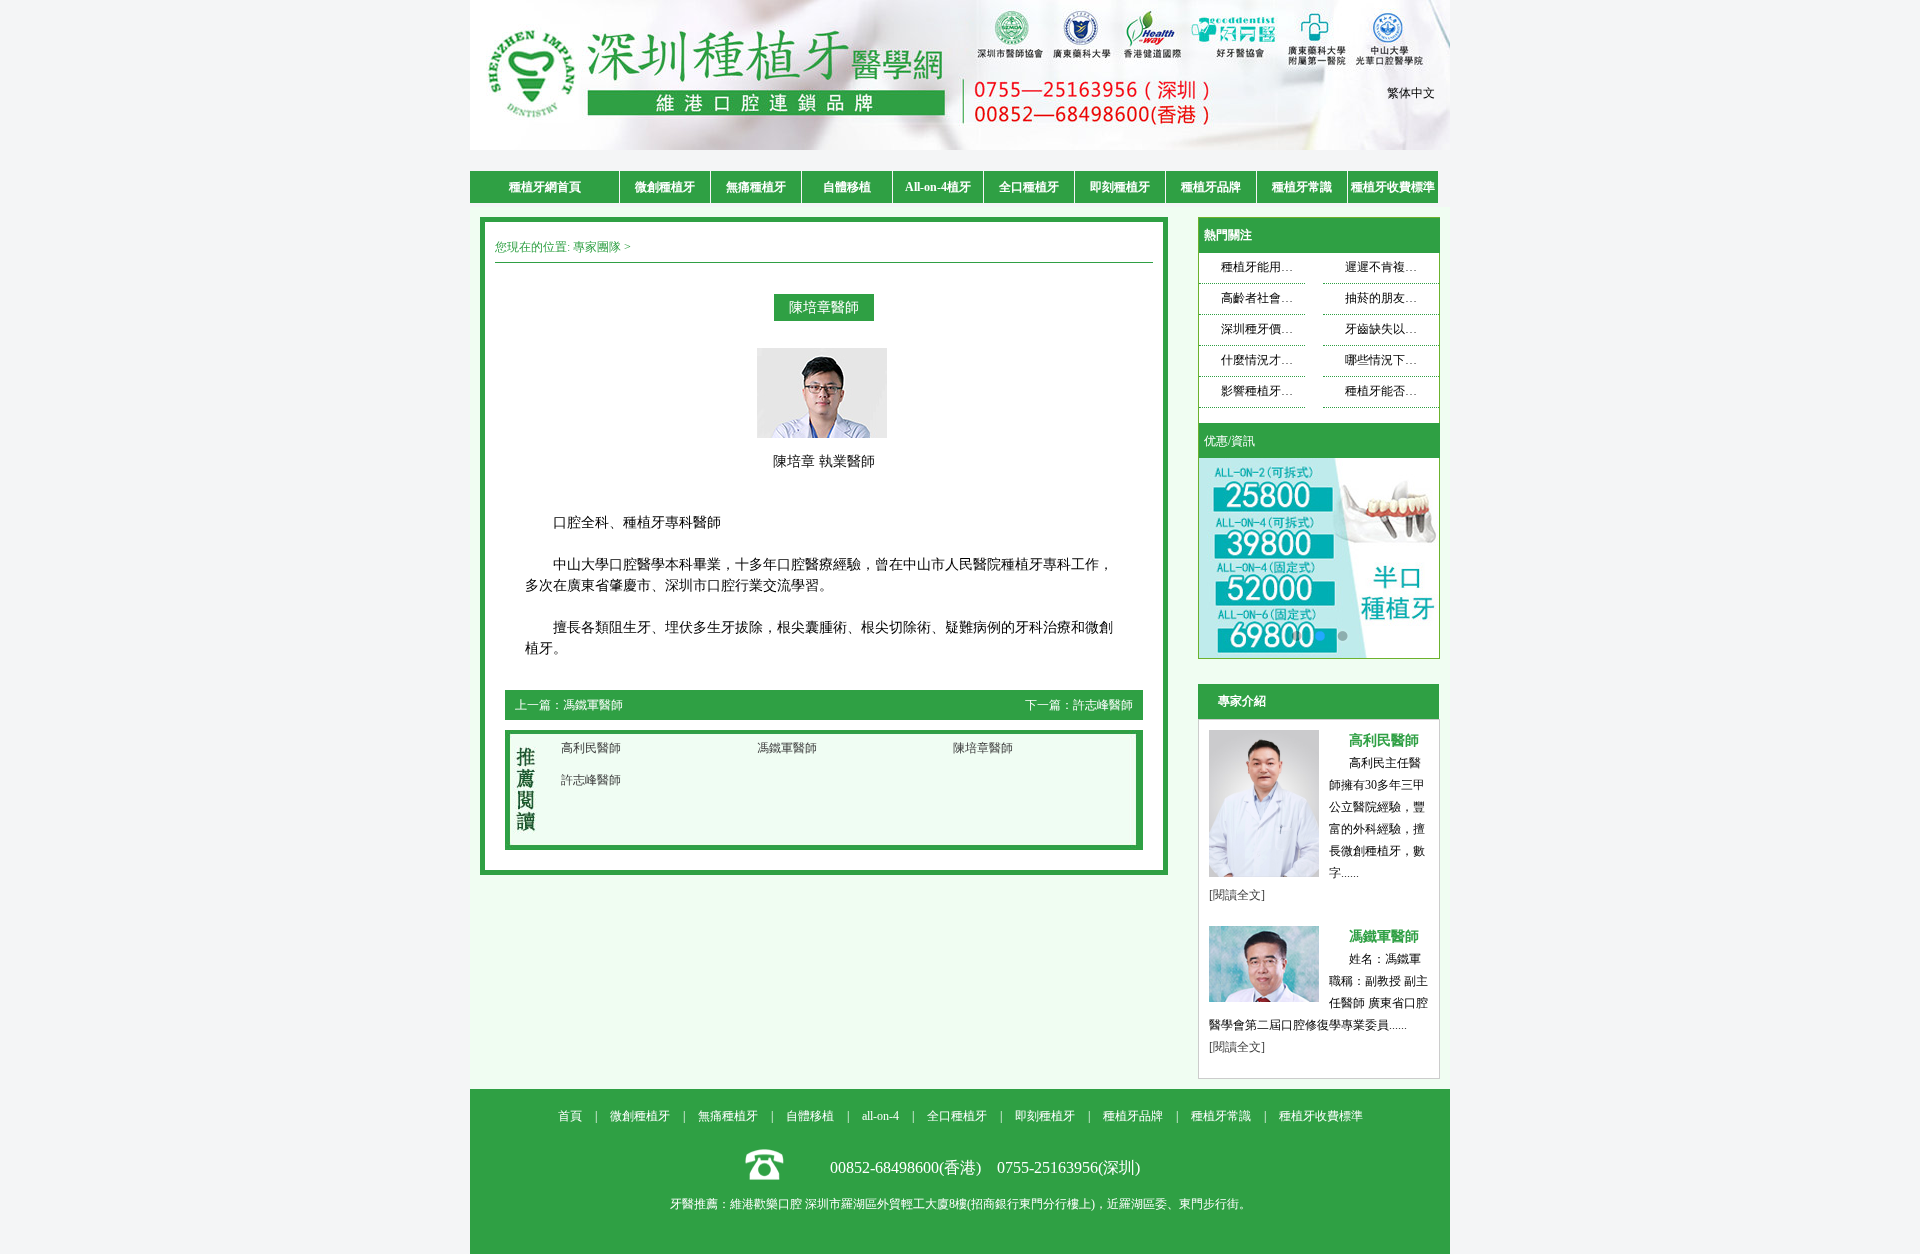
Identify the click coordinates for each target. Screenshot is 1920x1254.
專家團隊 (597, 247)
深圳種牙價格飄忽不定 (1281, 329)
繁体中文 (1411, 93)
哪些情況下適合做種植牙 (1411, 360)
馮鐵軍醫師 (593, 705)
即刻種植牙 (1120, 187)
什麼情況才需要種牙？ (1281, 360)
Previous (1234, 558)
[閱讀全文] (1237, 895)
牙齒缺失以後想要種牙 (1405, 329)
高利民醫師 (591, 748)
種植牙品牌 (1211, 187)
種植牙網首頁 (545, 187)
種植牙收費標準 (1393, 187)
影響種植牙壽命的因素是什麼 (1299, 391)
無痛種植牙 (756, 187)
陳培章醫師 (983, 748)
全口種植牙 (1029, 187)
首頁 (570, 1116)
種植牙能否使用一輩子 (1405, 391)
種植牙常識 (1302, 187)
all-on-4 (880, 1116)
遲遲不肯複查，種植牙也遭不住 (1429, 267)
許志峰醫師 (1103, 705)
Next (1404, 558)
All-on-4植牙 (938, 187)
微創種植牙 (665, 187)
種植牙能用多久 (1263, 267)
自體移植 (847, 187)
